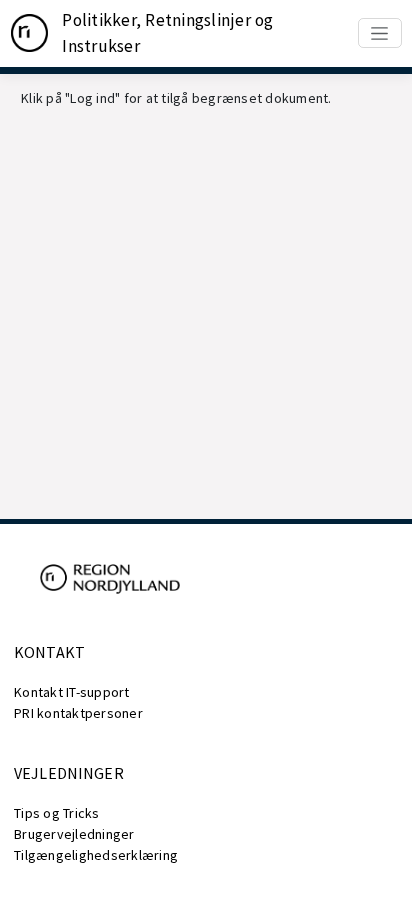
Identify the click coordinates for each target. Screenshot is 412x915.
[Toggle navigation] (380, 33)
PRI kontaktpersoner (78, 713)
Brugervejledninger (74, 834)
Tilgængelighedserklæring (96, 855)
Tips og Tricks (57, 813)
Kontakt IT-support (72, 692)
